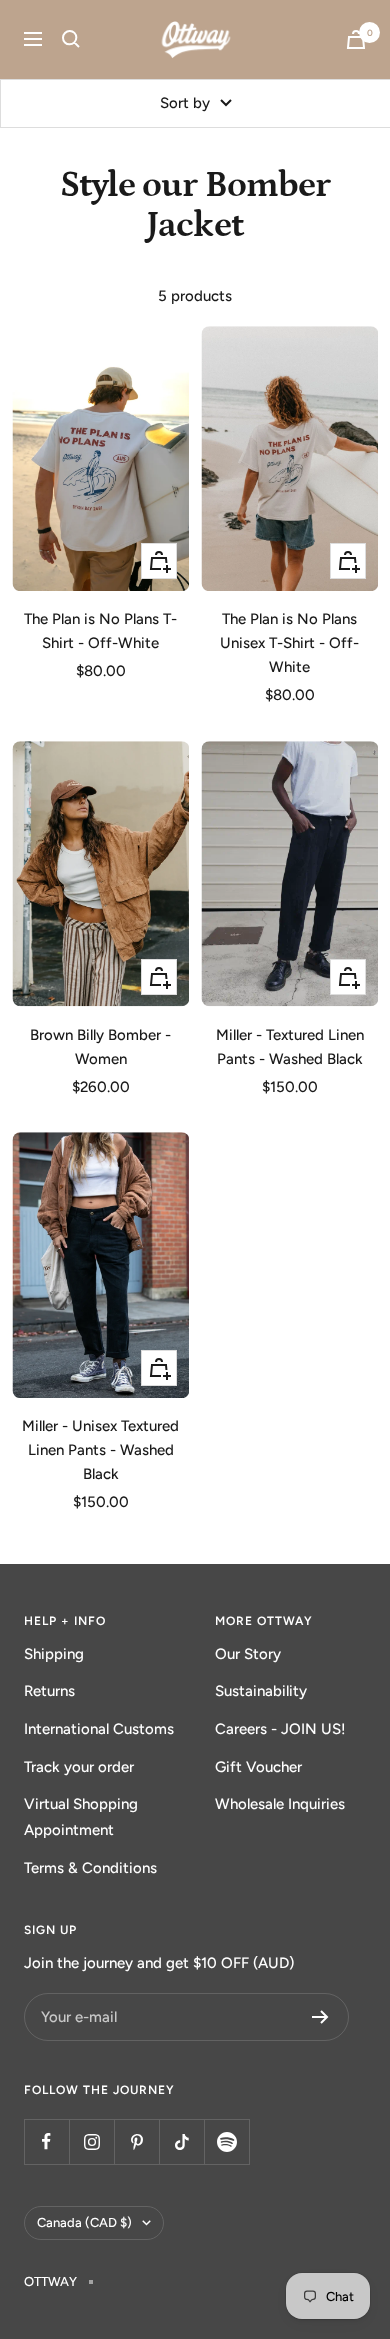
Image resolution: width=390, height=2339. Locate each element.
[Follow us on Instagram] (91, 2141)
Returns (49, 1691)
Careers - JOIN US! (280, 1729)
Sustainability (261, 1691)
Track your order (79, 1767)
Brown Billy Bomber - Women (100, 1047)
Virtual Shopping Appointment (81, 1817)
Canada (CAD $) (84, 2222)
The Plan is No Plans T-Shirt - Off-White (100, 631)
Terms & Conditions (90, 1868)
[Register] (320, 2017)
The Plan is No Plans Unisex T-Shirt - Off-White (289, 643)
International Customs (99, 1729)
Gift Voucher (258, 1767)
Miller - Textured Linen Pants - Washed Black (290, 1047)
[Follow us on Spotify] (226, 2141)
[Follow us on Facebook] (46, 2141)
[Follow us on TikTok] (181, 2141)
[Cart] (356, 39)
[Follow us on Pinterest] (136, 2141)
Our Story (248, 1654)
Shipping (54, 1654)
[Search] (71, 39)
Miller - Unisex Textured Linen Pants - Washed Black (100, 1450)
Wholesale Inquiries (280, 1804)
